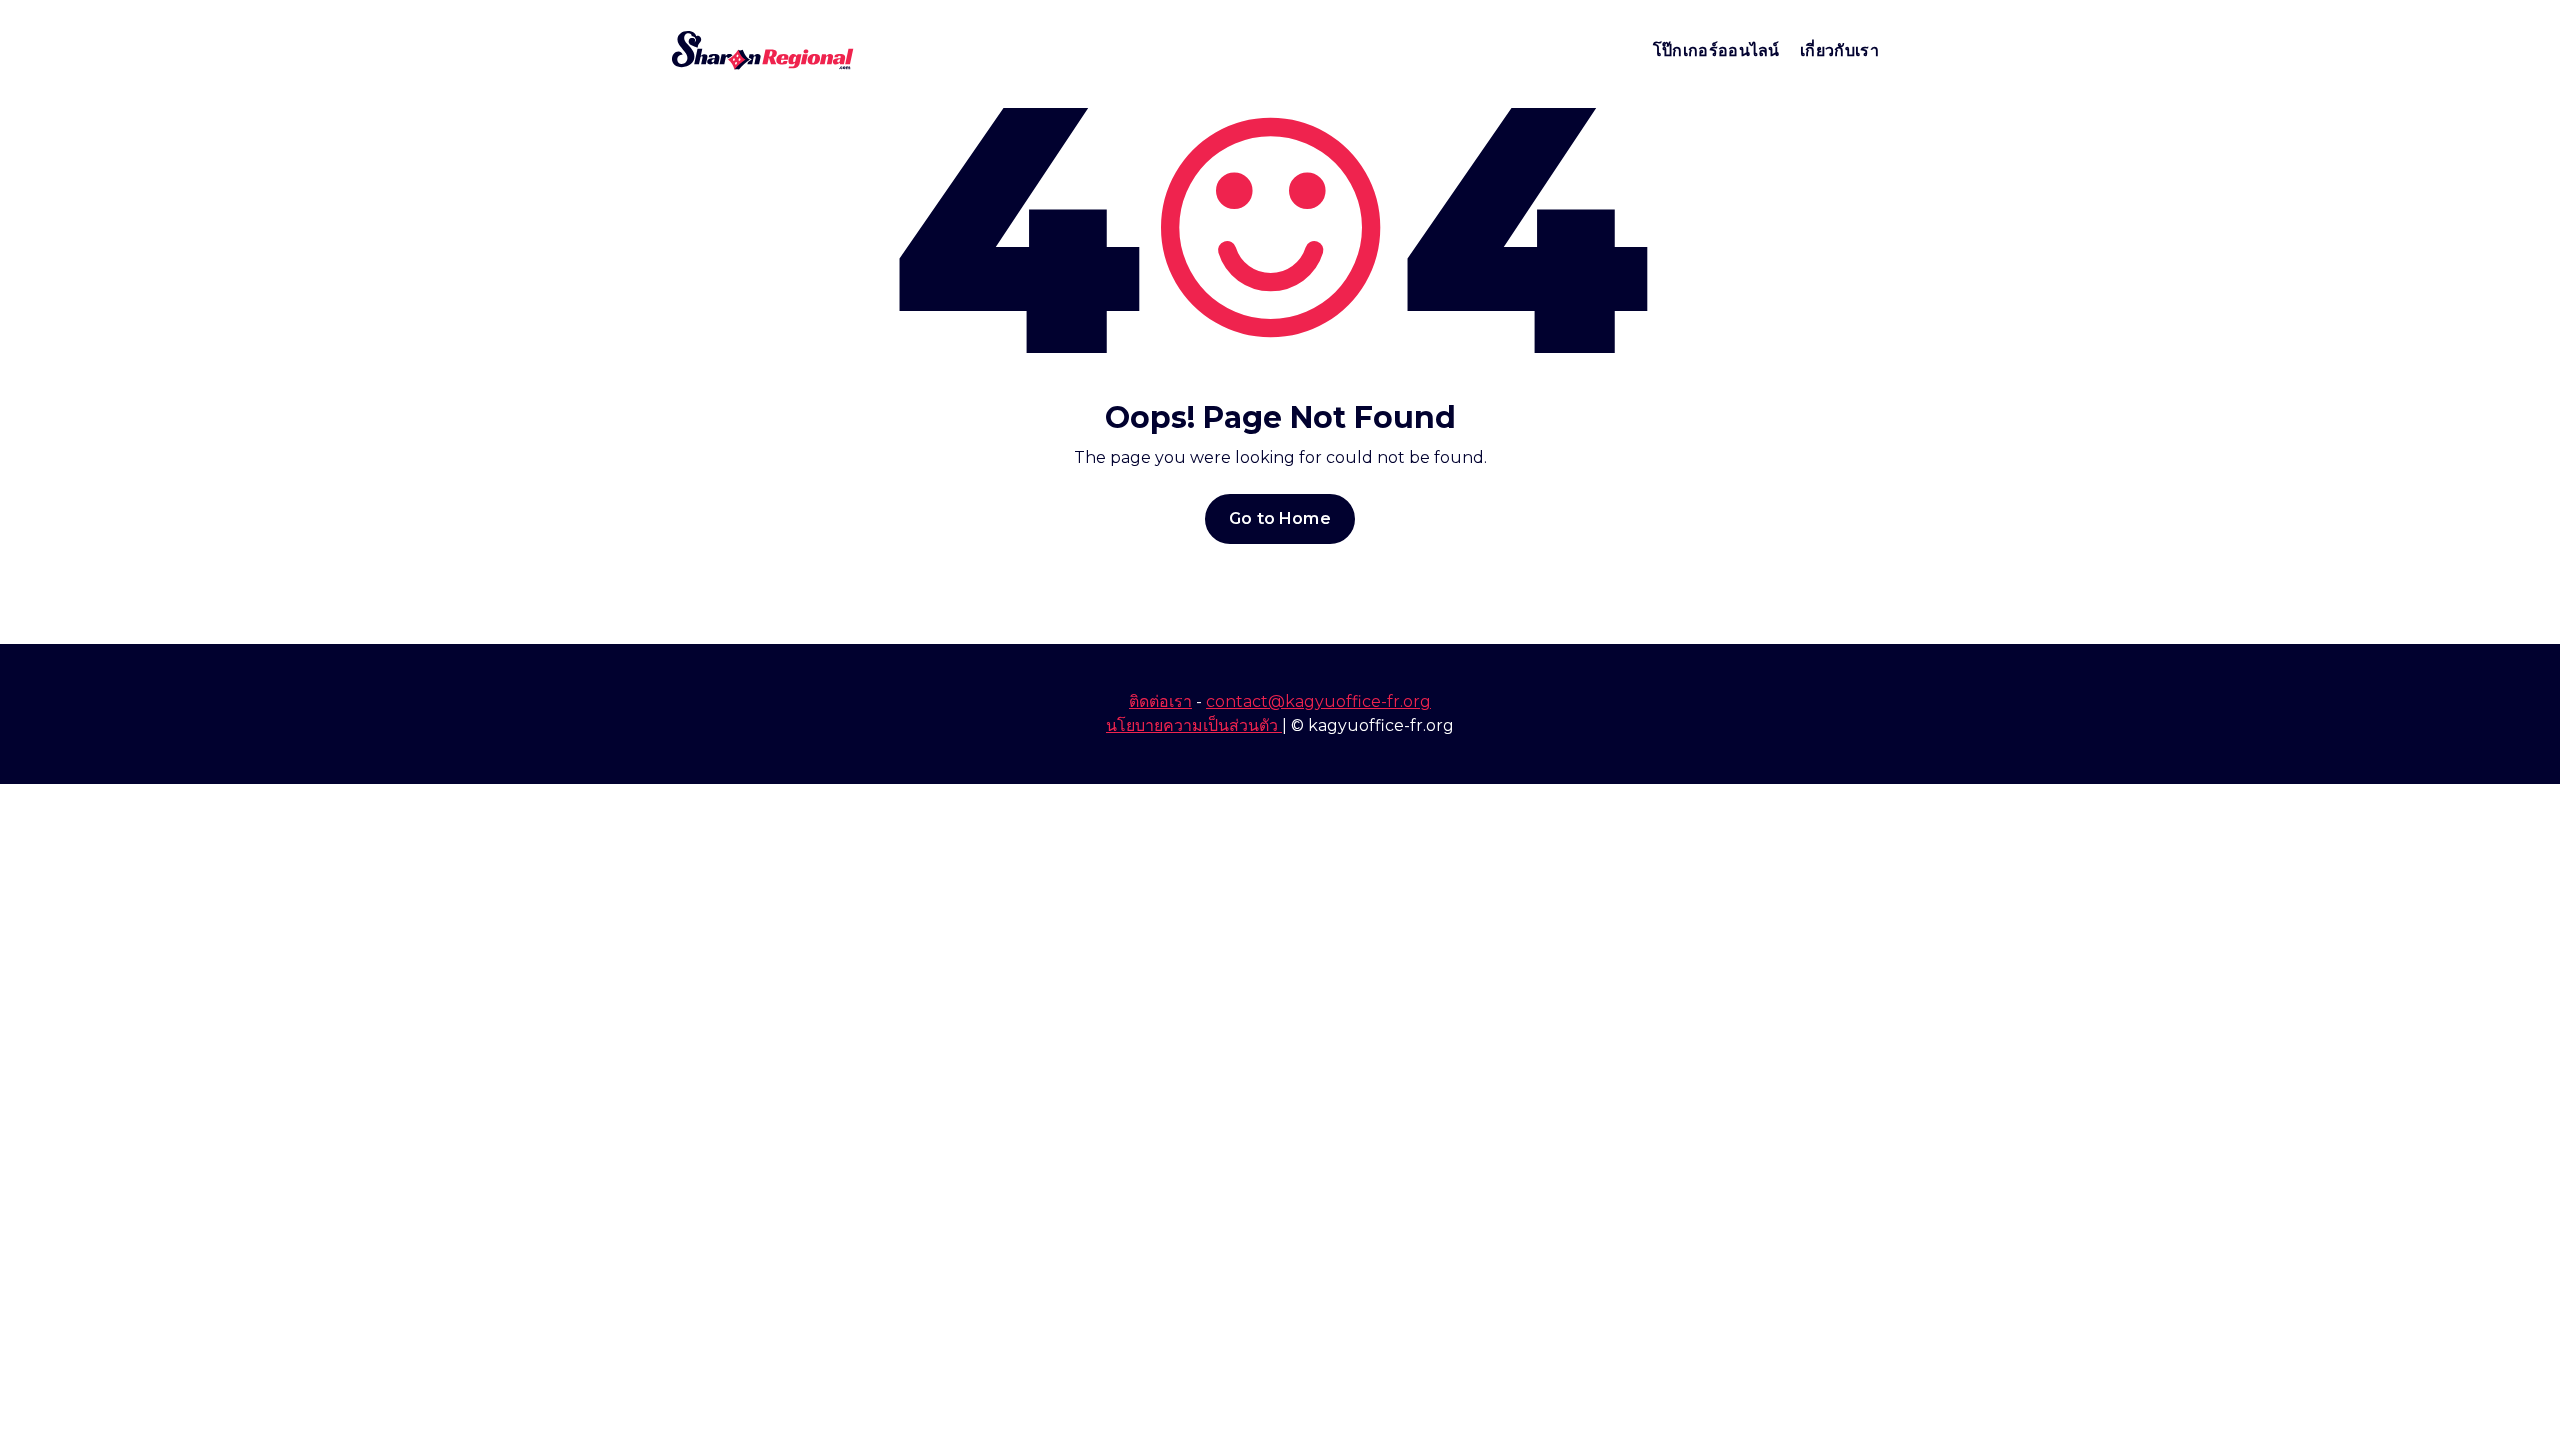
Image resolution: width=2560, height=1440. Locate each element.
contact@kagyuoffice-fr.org (1318, 701)
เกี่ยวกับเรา (1839, 50)
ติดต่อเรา (1160, 701)
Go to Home (1280, 518)
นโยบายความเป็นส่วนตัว (1194, 725)
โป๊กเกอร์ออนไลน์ (1716, 50)
